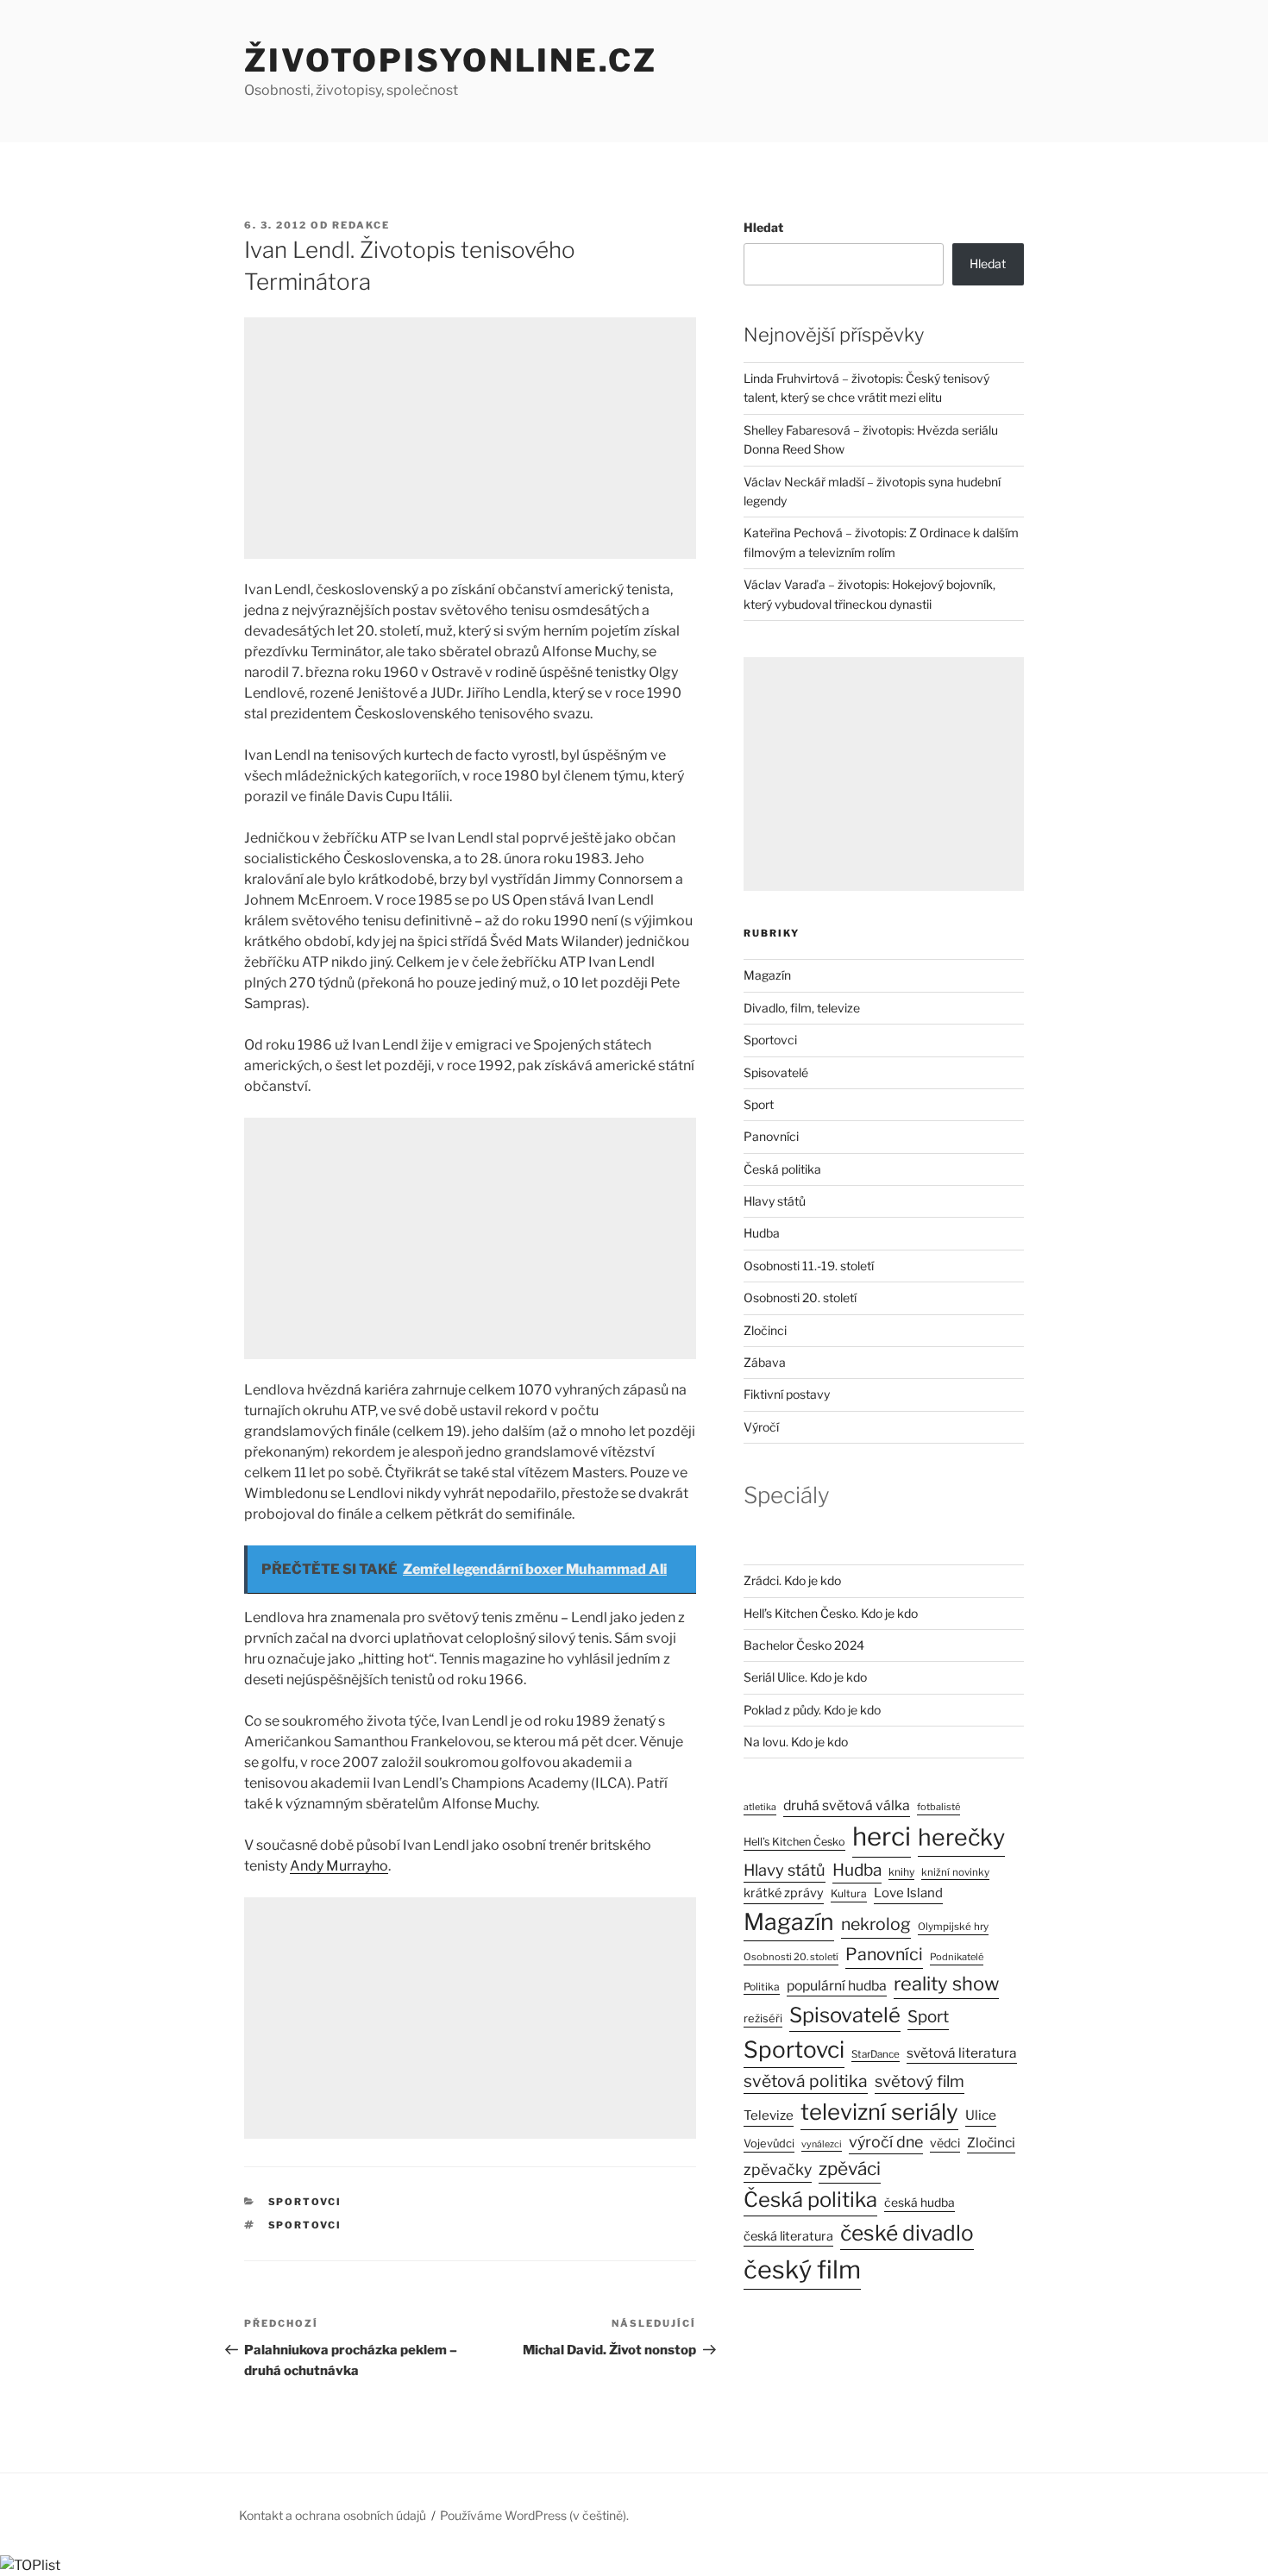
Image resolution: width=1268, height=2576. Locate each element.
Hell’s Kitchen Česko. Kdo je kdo (831, 1613)
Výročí (761, 1427)
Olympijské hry (953, 1927)
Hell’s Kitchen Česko (794, 1842)
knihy (901, 1872)
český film (802, 2269)
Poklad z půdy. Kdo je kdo (812, 1710)
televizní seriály (879, 2112)
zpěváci (850, 2169)
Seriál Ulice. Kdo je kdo (805, 1677)
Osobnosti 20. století (800, 1297)
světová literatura (962, 2053)
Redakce (361, 225)
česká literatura (788, 2236)
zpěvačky (778, 2169)
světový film (920, 2081)
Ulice (981, 2115)
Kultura (849, 1893)
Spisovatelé (776, 1072)
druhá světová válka (847, 1805)
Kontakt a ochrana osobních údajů (333, 2515)
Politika (762, 1987)
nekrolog (876, 1924)
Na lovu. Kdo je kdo (796, 1742)
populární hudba (837, 1986)
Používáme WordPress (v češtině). (534, 2515)
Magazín (767, 975)
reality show (946, 1984)
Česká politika (782, 1169)
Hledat (763, 227)
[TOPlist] (30, 2565)
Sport (759, 1104)
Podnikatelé (957, 1957)
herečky (961, 1837)
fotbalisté (938, 1807)
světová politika (806, 2081)
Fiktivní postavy (787, 1394)
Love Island (908, 1893)
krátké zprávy (784, 1893)
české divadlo (907, 2233)
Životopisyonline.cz (451, 60)
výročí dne (886, 2142)
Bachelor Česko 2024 (804, 1645)
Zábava (765, 1362)
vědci (945, 2143)
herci (882, 1836)
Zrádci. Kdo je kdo (792, 1580)
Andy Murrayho (339, 1866)
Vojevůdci (769, 2144)
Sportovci (305, 2202)
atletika (760, 1807)
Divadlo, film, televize (802, 1008)
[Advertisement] (470, 438)
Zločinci (765, 1330)
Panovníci (771, 1136)
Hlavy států (775, 1201)
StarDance (876, 2054)
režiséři (763, 2018)
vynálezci (822, 2144)
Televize (769, 2115)
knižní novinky (955, 1872)
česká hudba (920, 2203)
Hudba (762, 1233)
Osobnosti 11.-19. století (809, 1266)
